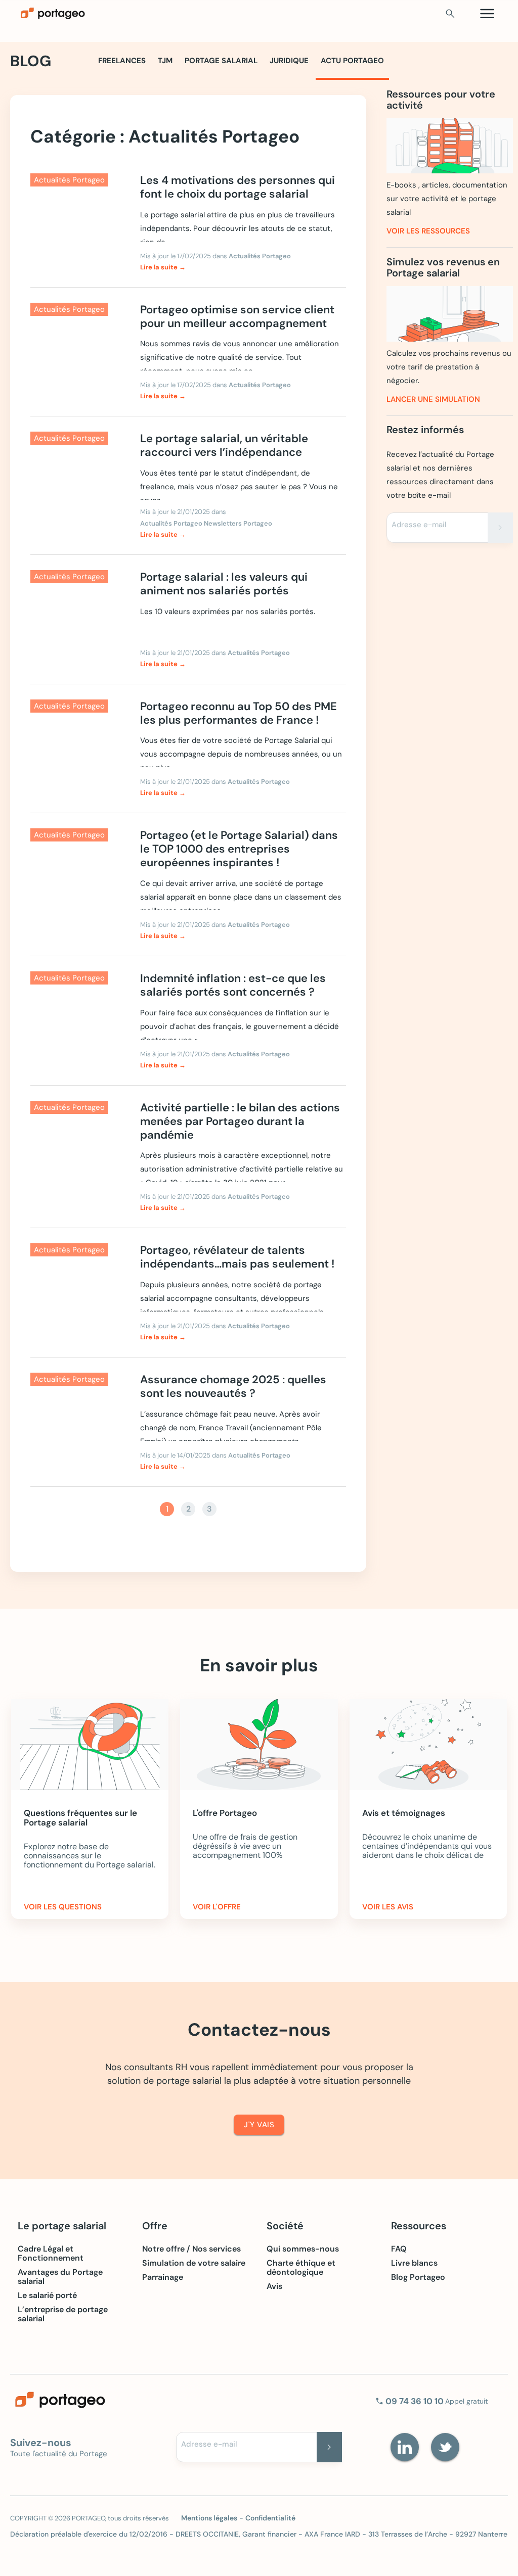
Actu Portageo (352, 61)
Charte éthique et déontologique (301, 2268)
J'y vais (259, 2125)
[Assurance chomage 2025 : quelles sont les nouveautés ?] (78, 1413)
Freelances (122, 61)
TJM (165, 61)
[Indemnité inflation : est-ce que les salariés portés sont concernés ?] (78, 1012)
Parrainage (163, 2277)
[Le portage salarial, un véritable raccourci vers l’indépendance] (78, 472)
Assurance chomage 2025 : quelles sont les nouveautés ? (233, 1386)
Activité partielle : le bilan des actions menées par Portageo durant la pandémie (240, 1121)
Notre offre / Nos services (191, 2249)
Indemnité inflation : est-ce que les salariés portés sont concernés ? (233, 985)
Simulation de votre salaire (194, 2263)
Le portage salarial (62, 2226)
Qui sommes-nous (303, 2249)
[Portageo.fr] (135, 14)
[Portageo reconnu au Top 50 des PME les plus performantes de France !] (78, 740)
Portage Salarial (221, 61)
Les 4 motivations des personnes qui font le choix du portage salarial (238, 187)
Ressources (419, 2226)
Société (285, 2226)
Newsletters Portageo (238, 523)
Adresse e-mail (419, 525)
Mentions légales (209, 2518)
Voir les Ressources (428, 231)
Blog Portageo (418, 2277)
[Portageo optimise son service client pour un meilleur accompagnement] (78, 343)
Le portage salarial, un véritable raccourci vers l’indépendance (224, 445)
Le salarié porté (47, 2296)
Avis (274, 2286)
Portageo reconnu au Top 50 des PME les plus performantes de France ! (239, 713)
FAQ (399, 2249)
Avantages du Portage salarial (60, 2277)
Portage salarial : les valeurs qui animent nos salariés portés (224, 584)
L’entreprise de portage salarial (63, 2314)
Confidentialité (270, 2518)
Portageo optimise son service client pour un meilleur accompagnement (237, 316)
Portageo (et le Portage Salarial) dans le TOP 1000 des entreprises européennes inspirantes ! (239, 849)
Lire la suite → (163, 267)
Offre (155, 2226)
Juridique (289, 61)
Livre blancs (414, 2263)
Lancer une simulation (433, 399)
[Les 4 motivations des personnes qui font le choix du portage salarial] (78, 214)
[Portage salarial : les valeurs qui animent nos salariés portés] (78, 611)
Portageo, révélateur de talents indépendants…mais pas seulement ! (237, 1257)
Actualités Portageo (260, 256)
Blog (31, 61)
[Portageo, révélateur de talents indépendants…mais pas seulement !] (78, 1284)
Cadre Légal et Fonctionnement (51, 2254)
